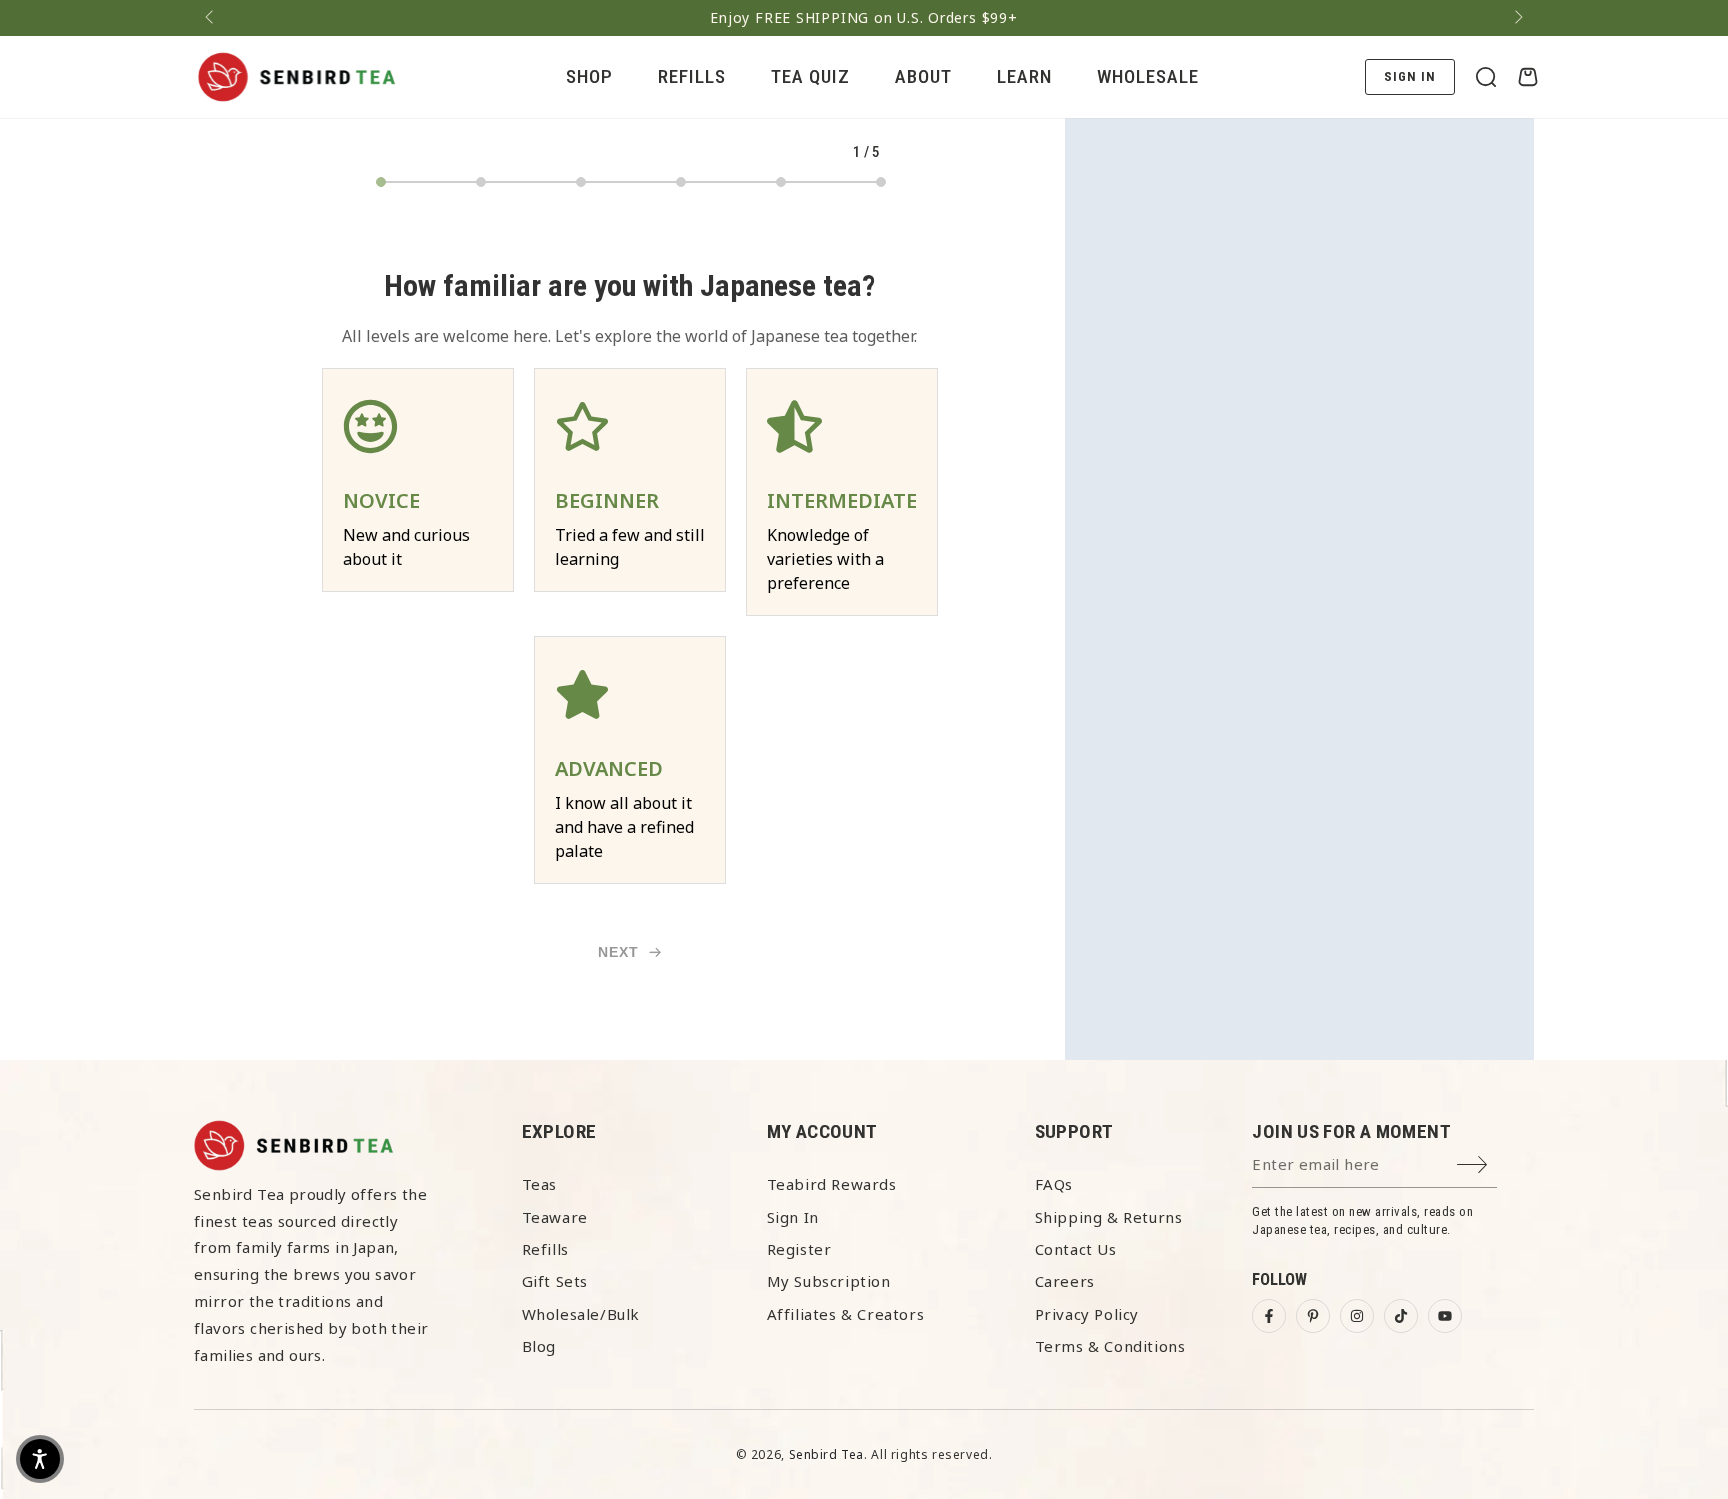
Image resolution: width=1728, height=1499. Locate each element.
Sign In (793, 1217)
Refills (545, 1249)
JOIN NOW (1123, 1448)
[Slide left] (211, 18)
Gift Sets (555, 1281)
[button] (1486, 77)
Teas (539, 1184)
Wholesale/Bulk (581, 1314)
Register (799, 1249)
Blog (539, 1346)
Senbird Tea (827, 1454)
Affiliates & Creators (846, 1314)
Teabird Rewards (832, 1184)
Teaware (555, 1217)
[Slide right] (1517, 18)
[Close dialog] (1682, 1179)
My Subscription (829, 1281)
